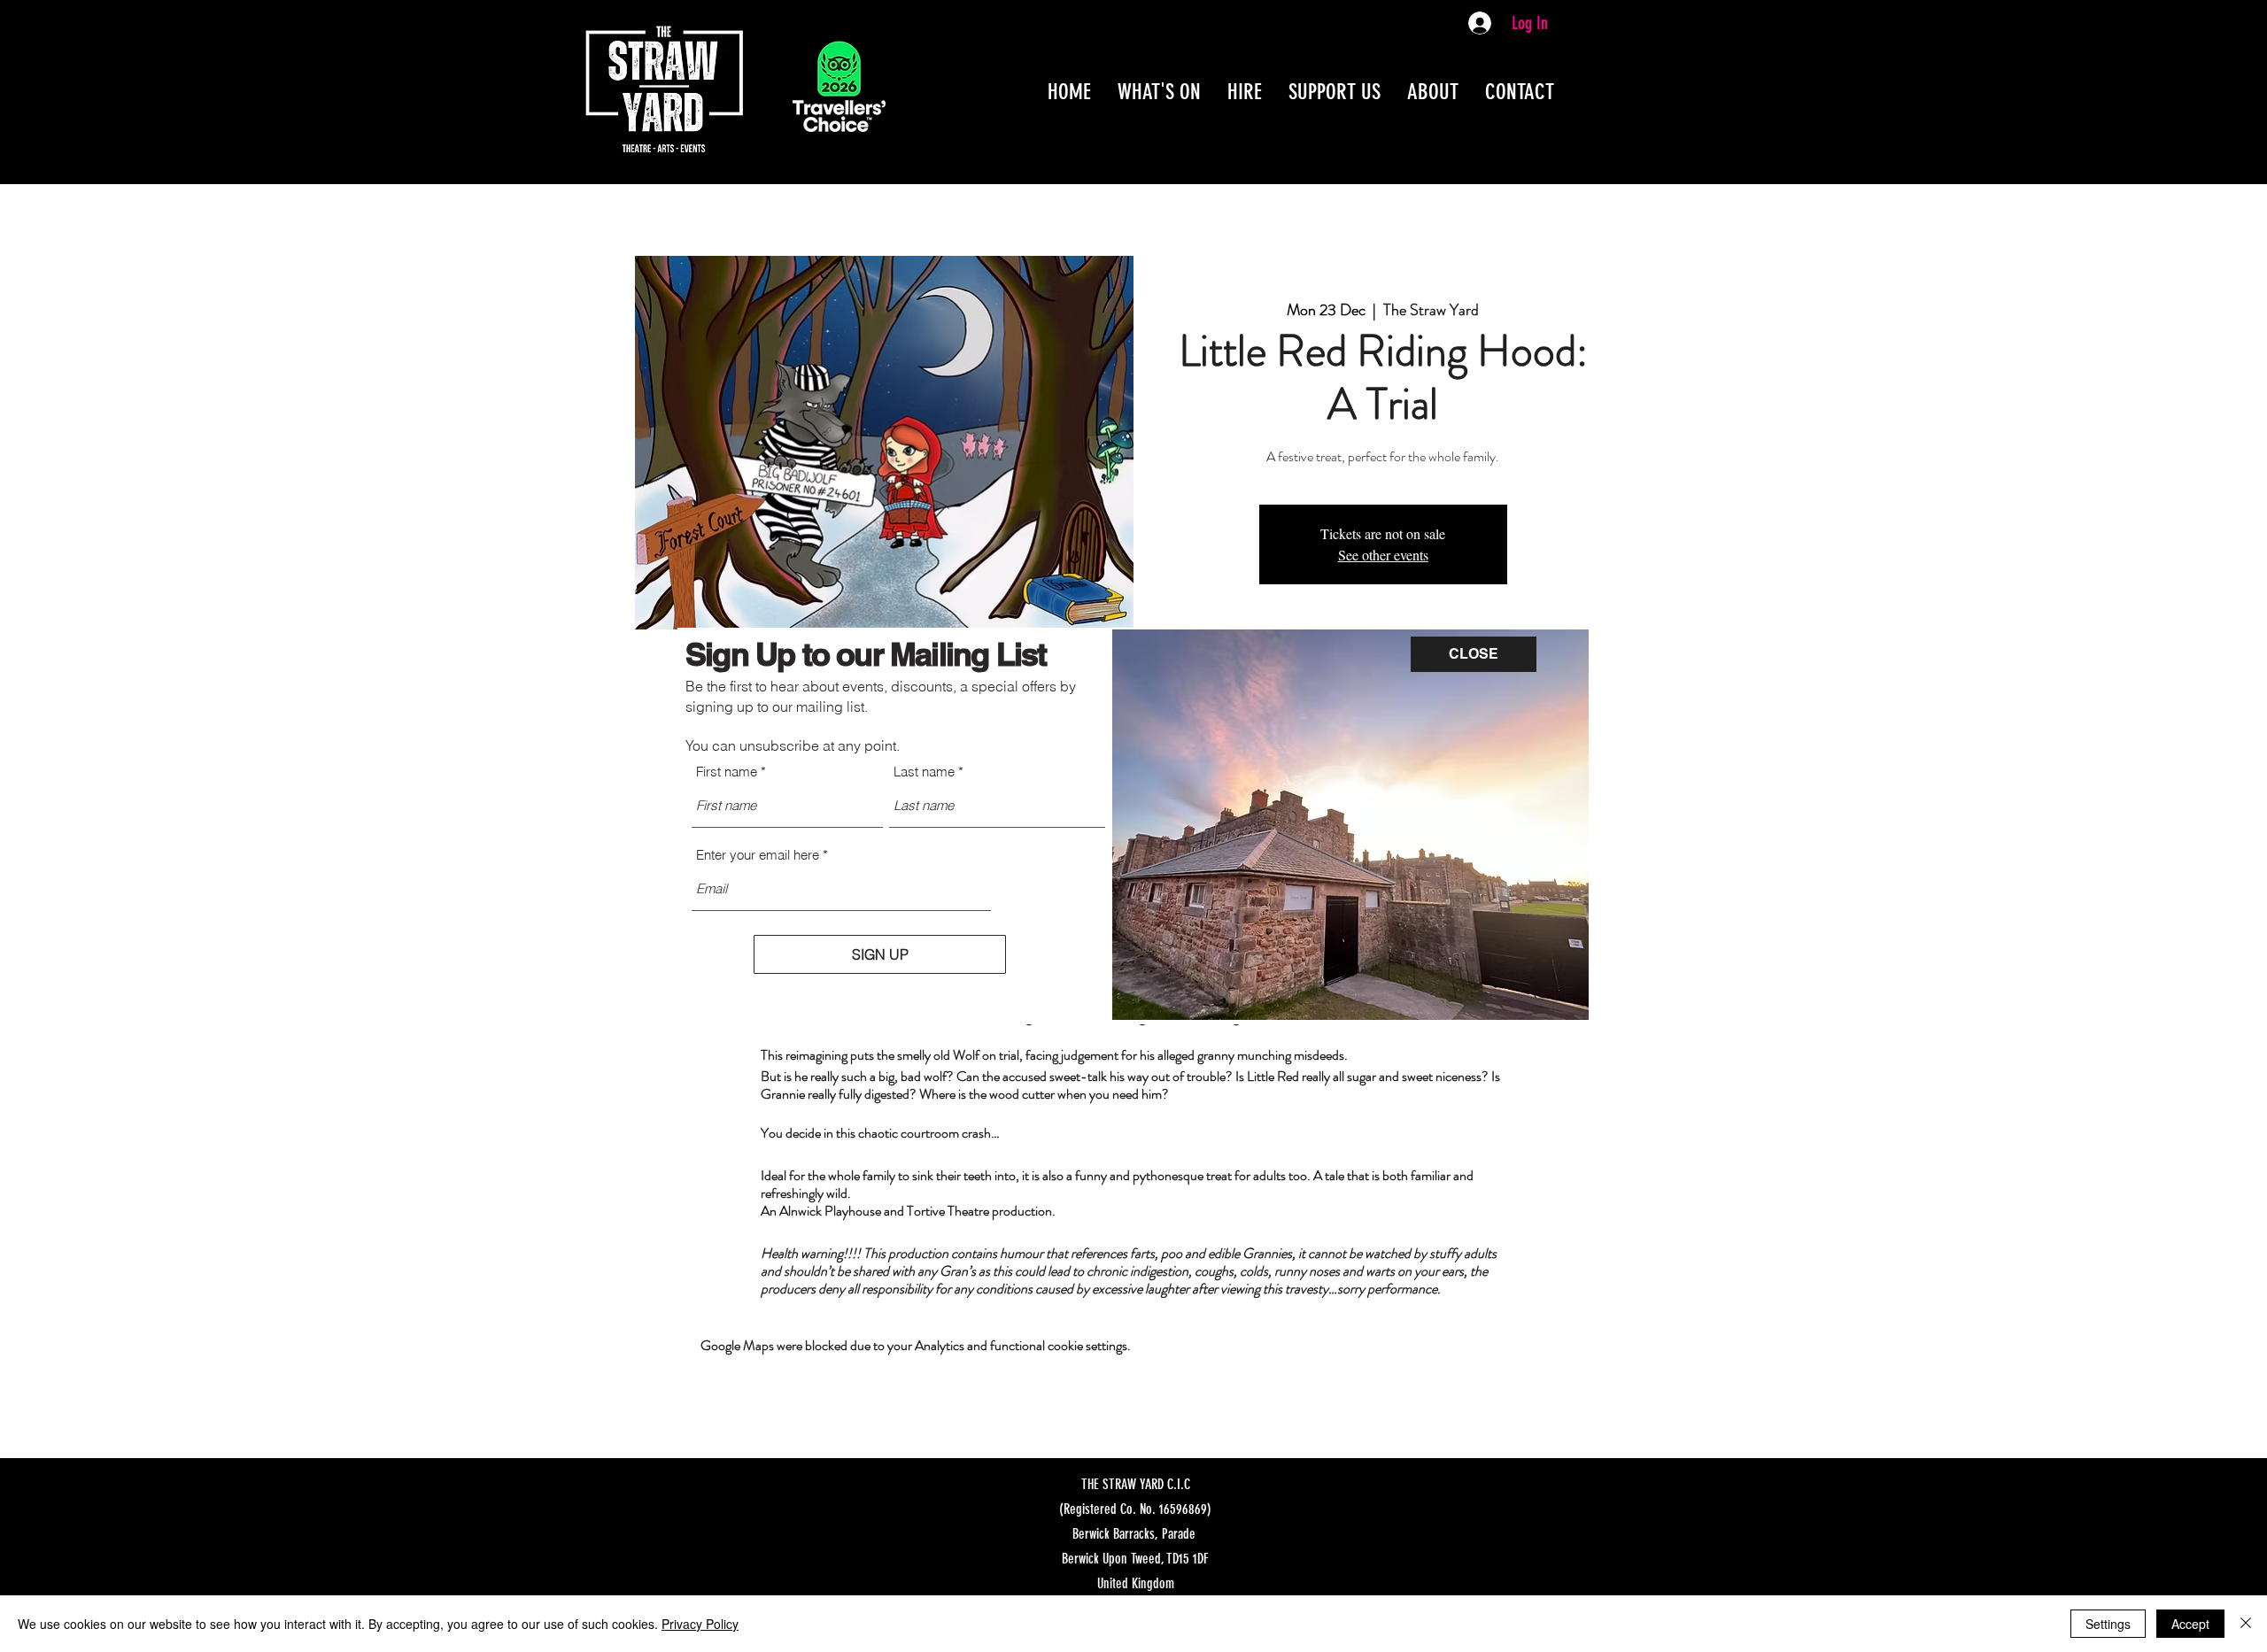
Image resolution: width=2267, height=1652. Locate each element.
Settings (2108, 1624)
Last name (924, 772)
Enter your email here (758, 855)
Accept (2190, 1624)
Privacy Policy (700, 1624)
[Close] (2246, 1624)
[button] (1474, 654)
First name (727, 772)
